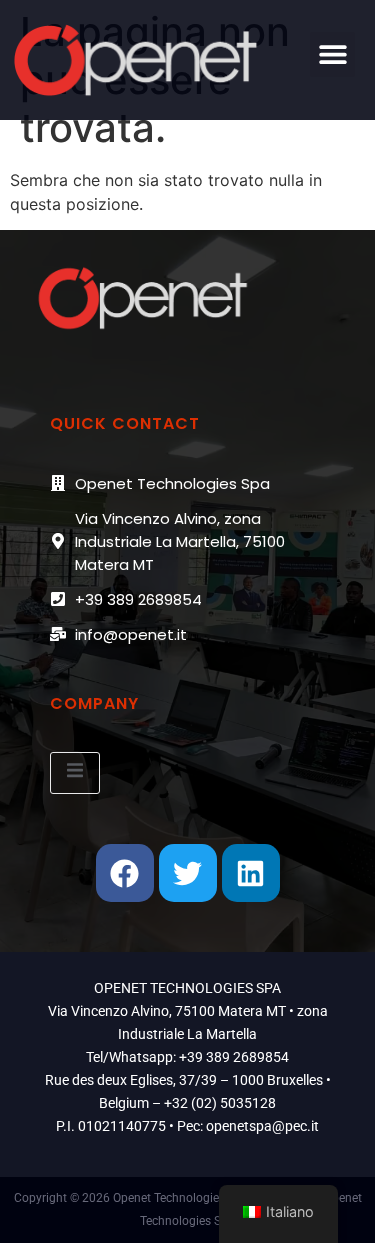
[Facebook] (125, 873)
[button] (332, 54)
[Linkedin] (251, 873)
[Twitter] (188, 873)
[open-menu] (75, 773)
